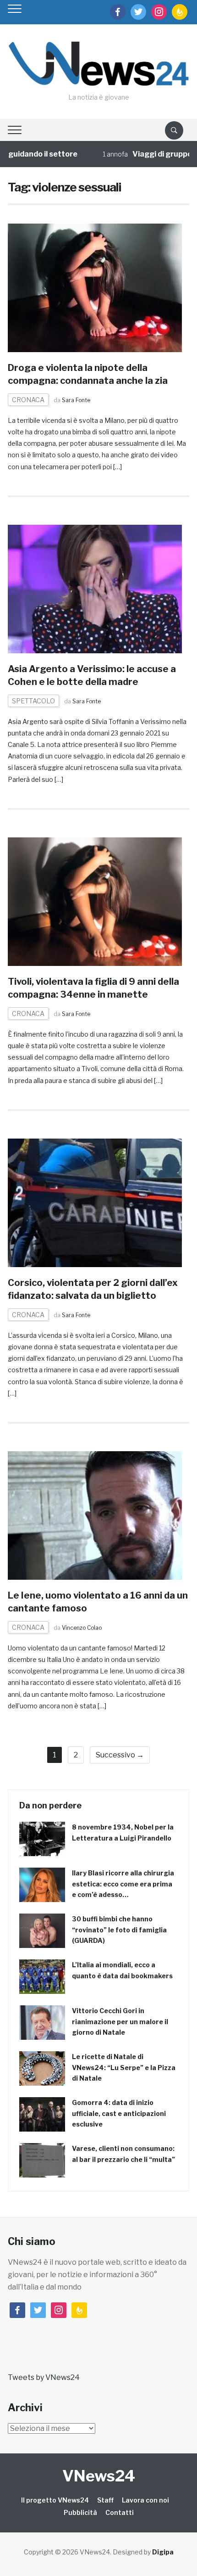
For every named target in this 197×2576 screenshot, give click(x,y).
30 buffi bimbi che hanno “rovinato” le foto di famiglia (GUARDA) (119, 1930)
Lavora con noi (145, 2500)
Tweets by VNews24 (44, 2377)
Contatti (120, 2512)
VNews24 (99, 2476)
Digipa (163, 2552)
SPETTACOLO (33, 701)
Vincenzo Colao (82, 1628)
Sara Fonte (76, 400)
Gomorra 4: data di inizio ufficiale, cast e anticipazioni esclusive (119, 2113)
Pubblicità (80, 2512)
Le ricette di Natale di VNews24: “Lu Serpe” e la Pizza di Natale (124, 2068)
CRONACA (28, 400)
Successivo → (120, 1755)
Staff (105, 2500)
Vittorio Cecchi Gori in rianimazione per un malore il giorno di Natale (120, 2022)
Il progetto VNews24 (55, 2500)
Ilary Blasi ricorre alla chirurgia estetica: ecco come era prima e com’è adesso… (123, 1884)
